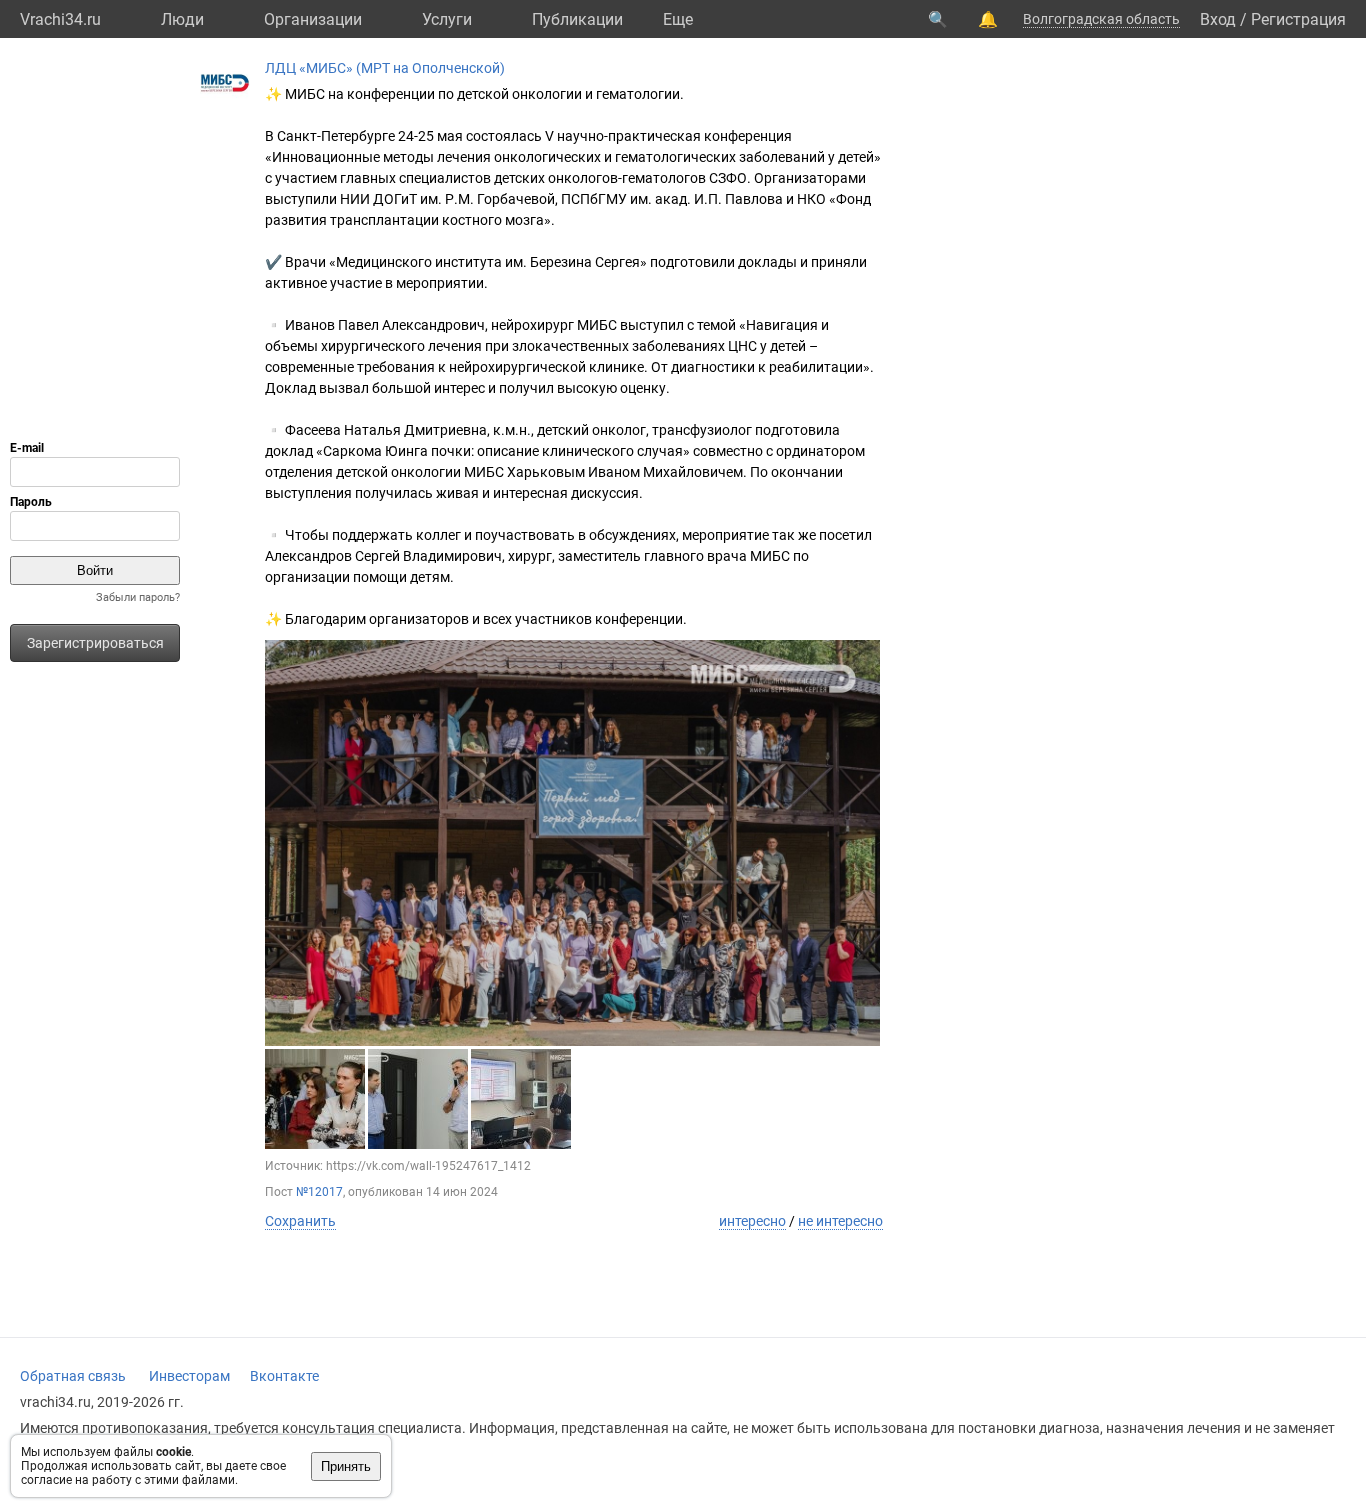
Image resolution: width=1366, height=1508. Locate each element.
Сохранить (300, 1221)
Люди (182, 19)
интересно (752, 1221)
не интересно (840, 1221)
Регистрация (1298, 19)
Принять (346, 1466)
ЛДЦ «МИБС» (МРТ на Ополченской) (385, 68)
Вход (1218, 19)
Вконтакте (284, 1376)
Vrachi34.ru (60, 19)
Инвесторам (189, 1376)
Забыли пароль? (138, 597)
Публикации (577, 19)
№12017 (319, 1192)
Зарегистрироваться (95, 643)
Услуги (447, 19)
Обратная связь (73, 1376)
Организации (313, 19)
